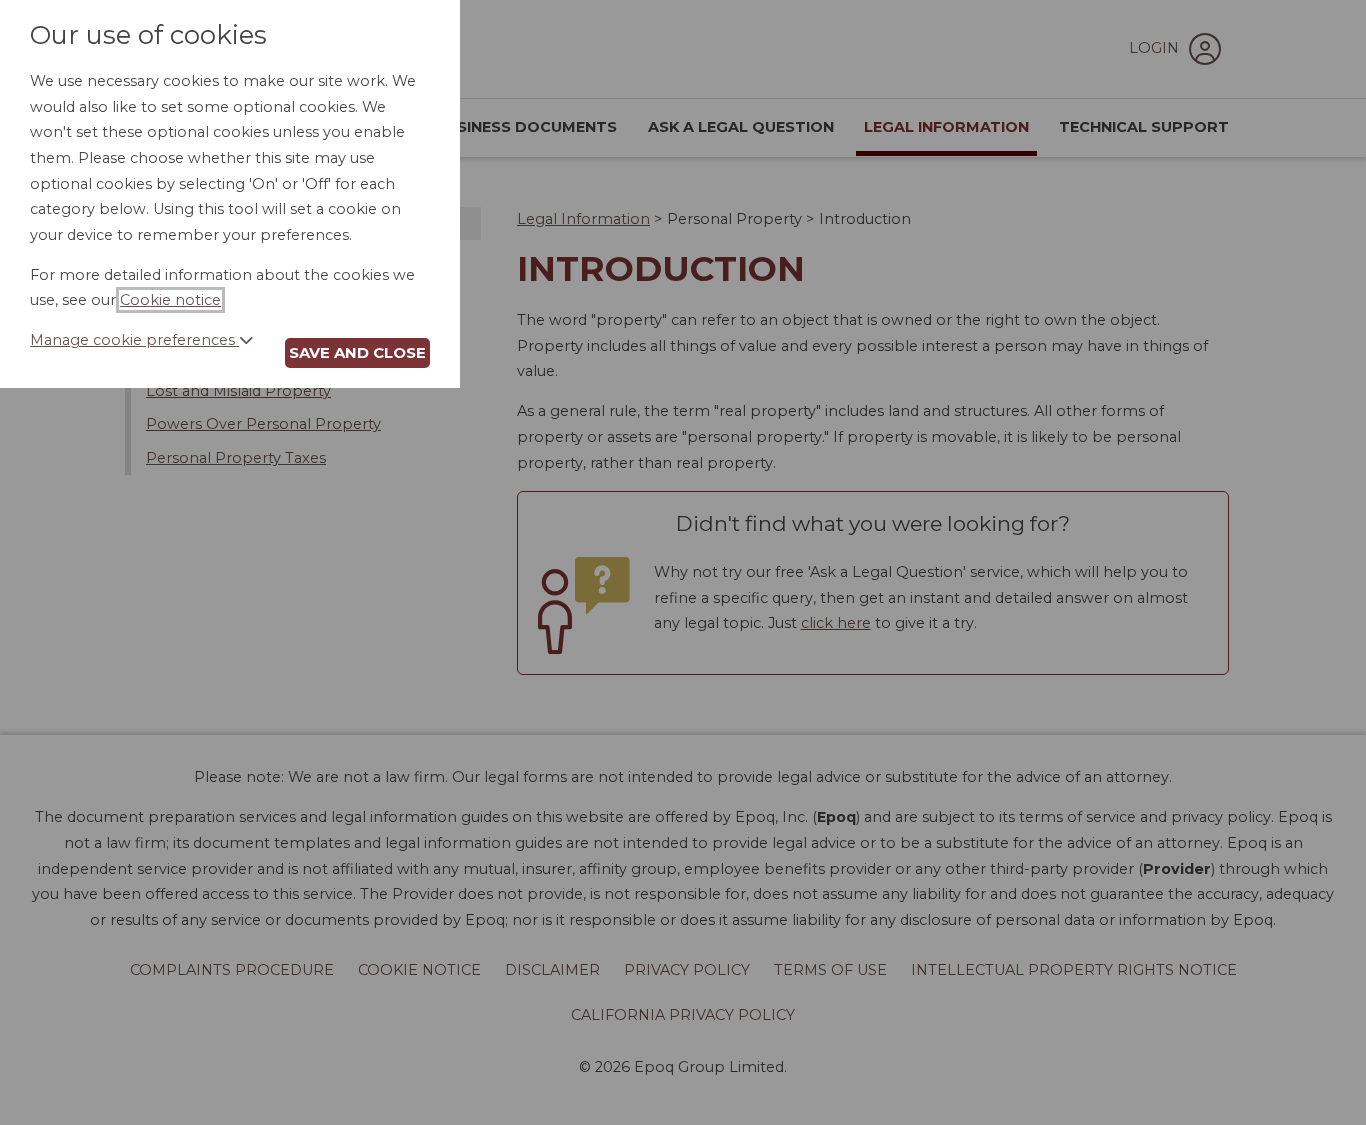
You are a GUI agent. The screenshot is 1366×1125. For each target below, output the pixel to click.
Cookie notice (170, 300)
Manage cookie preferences (134, 340)
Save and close (357, 352)
